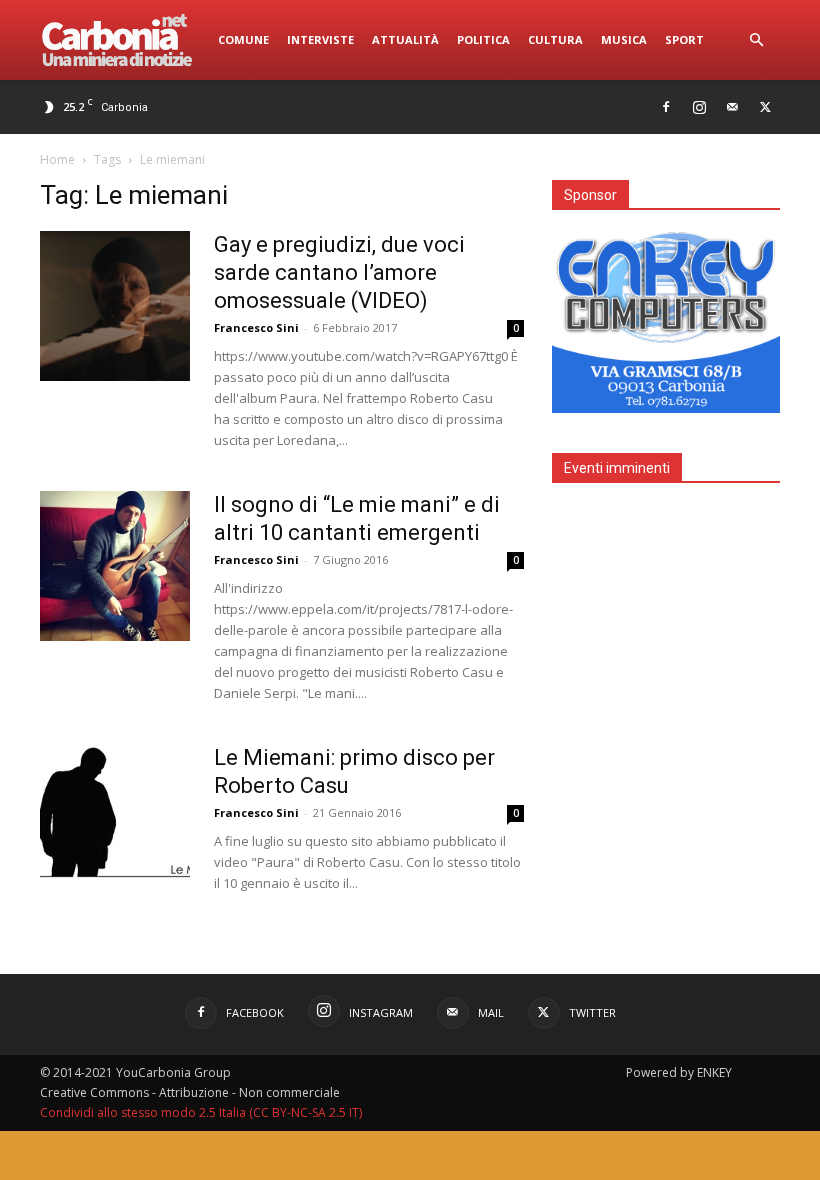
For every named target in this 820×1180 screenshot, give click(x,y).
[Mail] (732, 107)
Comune (243, 39)
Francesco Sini (256, 327)
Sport (684, 39)
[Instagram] (699, 107)
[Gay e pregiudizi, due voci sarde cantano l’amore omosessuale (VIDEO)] (115, 306)
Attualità (405, 39)
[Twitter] (765, 107)
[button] (756, 40)
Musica (624, 39)
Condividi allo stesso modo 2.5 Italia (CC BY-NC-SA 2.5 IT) (201, 1112)
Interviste (320, 39)
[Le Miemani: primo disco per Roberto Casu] (115, 819)
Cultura (555, 39)
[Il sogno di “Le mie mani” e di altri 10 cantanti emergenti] (115, 566)
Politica (483, 39)
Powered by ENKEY (679, 1072)
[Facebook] (666, 107)
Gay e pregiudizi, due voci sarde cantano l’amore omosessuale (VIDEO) (339, 272)
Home (57, 159)
